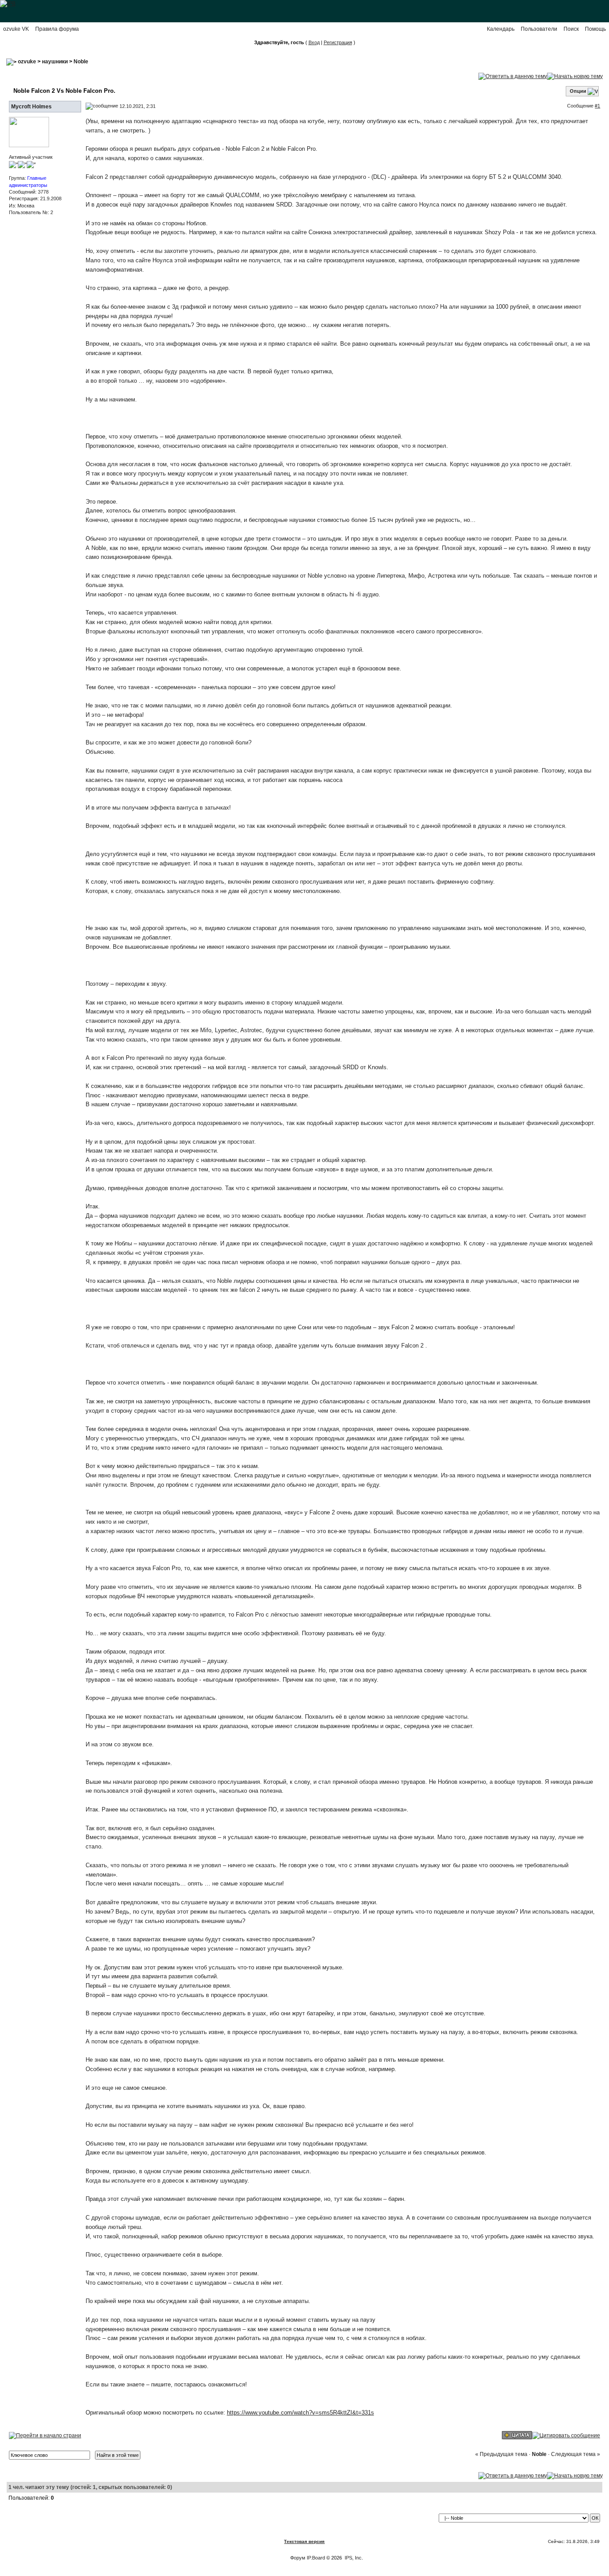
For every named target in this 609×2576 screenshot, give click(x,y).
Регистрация (338, 42)
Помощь (595, 29)
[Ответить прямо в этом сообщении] (566, 2435)
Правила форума (57, 29)
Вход (314, 42)
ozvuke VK (16, 29)
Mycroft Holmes (31, 107)
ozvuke (27, 62)
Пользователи (539, 29)
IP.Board (316, 2558)
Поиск (571, 29)
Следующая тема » (576, 2454)
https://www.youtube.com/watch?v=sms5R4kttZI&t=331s (300, 2413)
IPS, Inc (353, 2558)
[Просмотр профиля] (29, 132)
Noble (81, 62)
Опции (578, 91)
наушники (55, 62)
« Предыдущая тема (501, 2454)
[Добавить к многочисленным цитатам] (517, 2435)
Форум (298, 2558)
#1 (597, 106)
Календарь (501, 29)
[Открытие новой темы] (575, 76)
